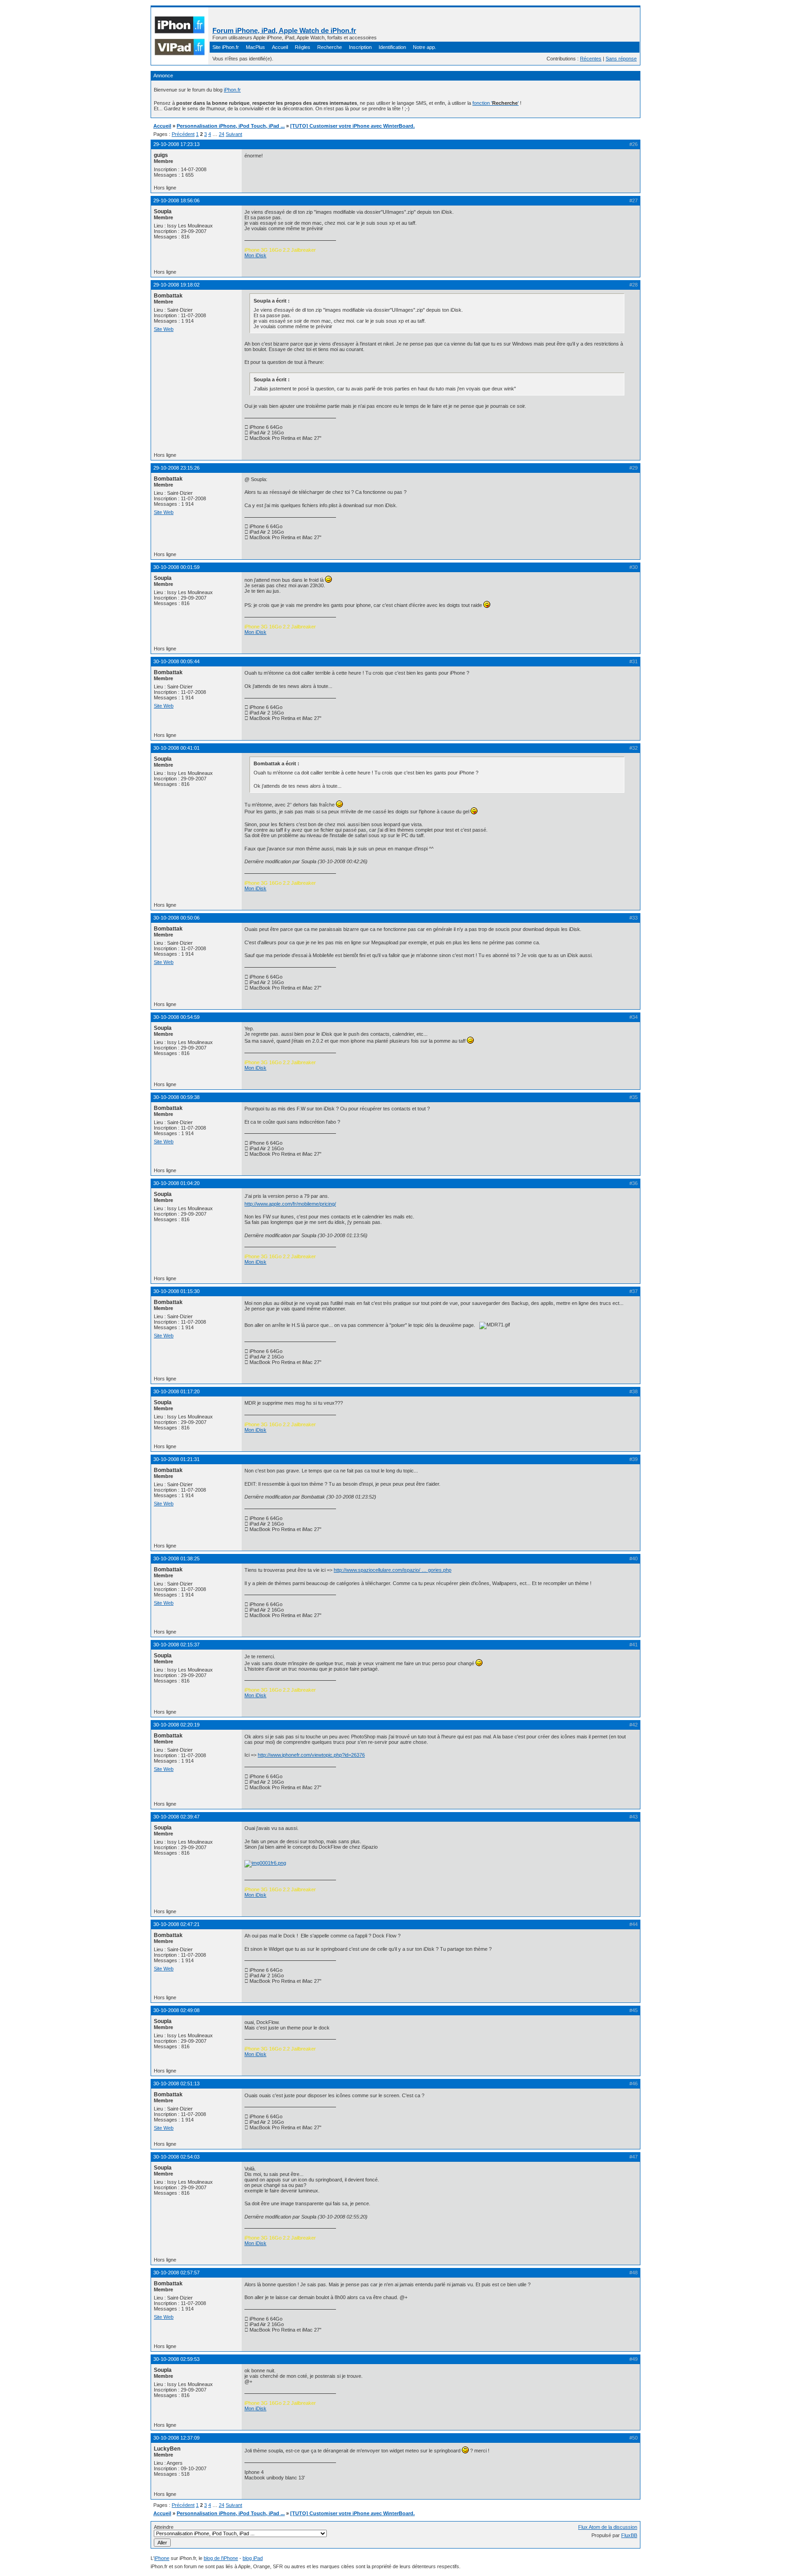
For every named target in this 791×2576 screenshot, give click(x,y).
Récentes (591, 59)
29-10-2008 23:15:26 (176, 468)
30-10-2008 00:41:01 (176, 748)
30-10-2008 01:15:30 (176, 1291)
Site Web (164, 329)
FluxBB (629, 2535)
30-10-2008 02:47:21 (176, 1924)
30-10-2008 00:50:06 (176, 918)
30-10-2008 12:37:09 (176, 2438)
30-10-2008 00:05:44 (176, 661)
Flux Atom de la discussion (608, 2527)
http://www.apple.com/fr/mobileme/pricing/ (290, 1204)
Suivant (234, 134)
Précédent (183, 134)
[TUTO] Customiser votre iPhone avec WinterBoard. (352, 126)
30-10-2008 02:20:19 (176, 1725)
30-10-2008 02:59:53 (176, 2359)
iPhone (162, 2558)
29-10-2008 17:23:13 (176, 144)
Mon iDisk (255, 255)
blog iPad (253, 2558)
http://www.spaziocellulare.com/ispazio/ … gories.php (393, 1570)
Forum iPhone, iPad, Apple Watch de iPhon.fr (284, 30)
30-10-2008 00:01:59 (176, 567)
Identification (392, 47)
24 (222, 134)
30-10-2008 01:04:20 (176, 1183)
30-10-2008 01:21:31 (176, 1459)
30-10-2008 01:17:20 (176, 1391)
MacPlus (255, 47)
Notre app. (425, 47)
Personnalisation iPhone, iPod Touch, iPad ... (231, 126)
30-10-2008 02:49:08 (176, 2010)
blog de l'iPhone (221, 2558)
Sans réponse (621, 59)
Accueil (280, 47)
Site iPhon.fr (226, 47)
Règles (303, 47)
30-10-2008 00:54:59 (176, 1017)
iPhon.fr (232, 90)
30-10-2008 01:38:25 (176, 1559)
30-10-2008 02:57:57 (176, 2273)
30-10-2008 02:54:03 (176, 2157)
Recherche (330, 47)
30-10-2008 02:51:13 (176, 2084)
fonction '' (496, 103)
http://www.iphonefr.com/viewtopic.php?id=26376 (311, 1755)
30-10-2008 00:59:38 (176, 1097)
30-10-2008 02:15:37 (176, 1645)
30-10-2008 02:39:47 (176, 1817)
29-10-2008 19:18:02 (176, 285)
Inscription (360, 47)
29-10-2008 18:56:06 (176, 200)
